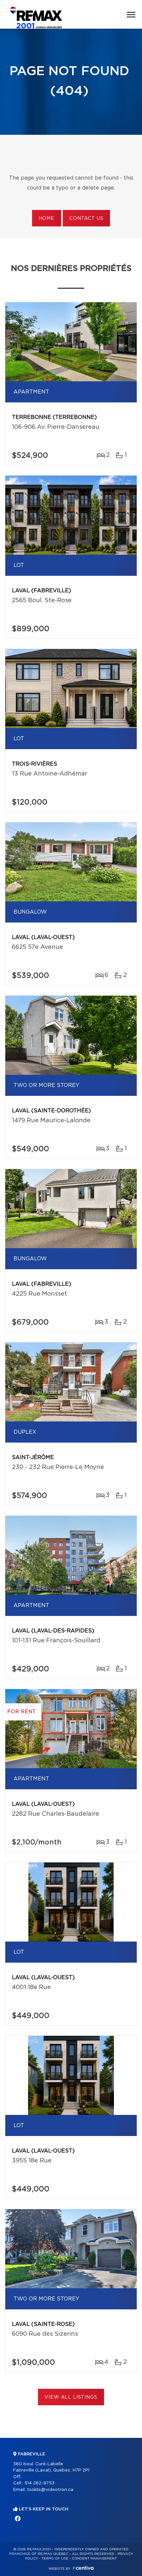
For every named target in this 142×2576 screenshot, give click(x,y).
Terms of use (55, 2559)
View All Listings (71, 2397)
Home (47, 219)
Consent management (94, 2559)
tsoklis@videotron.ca (50, 2490)
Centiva (83, 2568)
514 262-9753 (39, 2483)
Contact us (86, 219)
